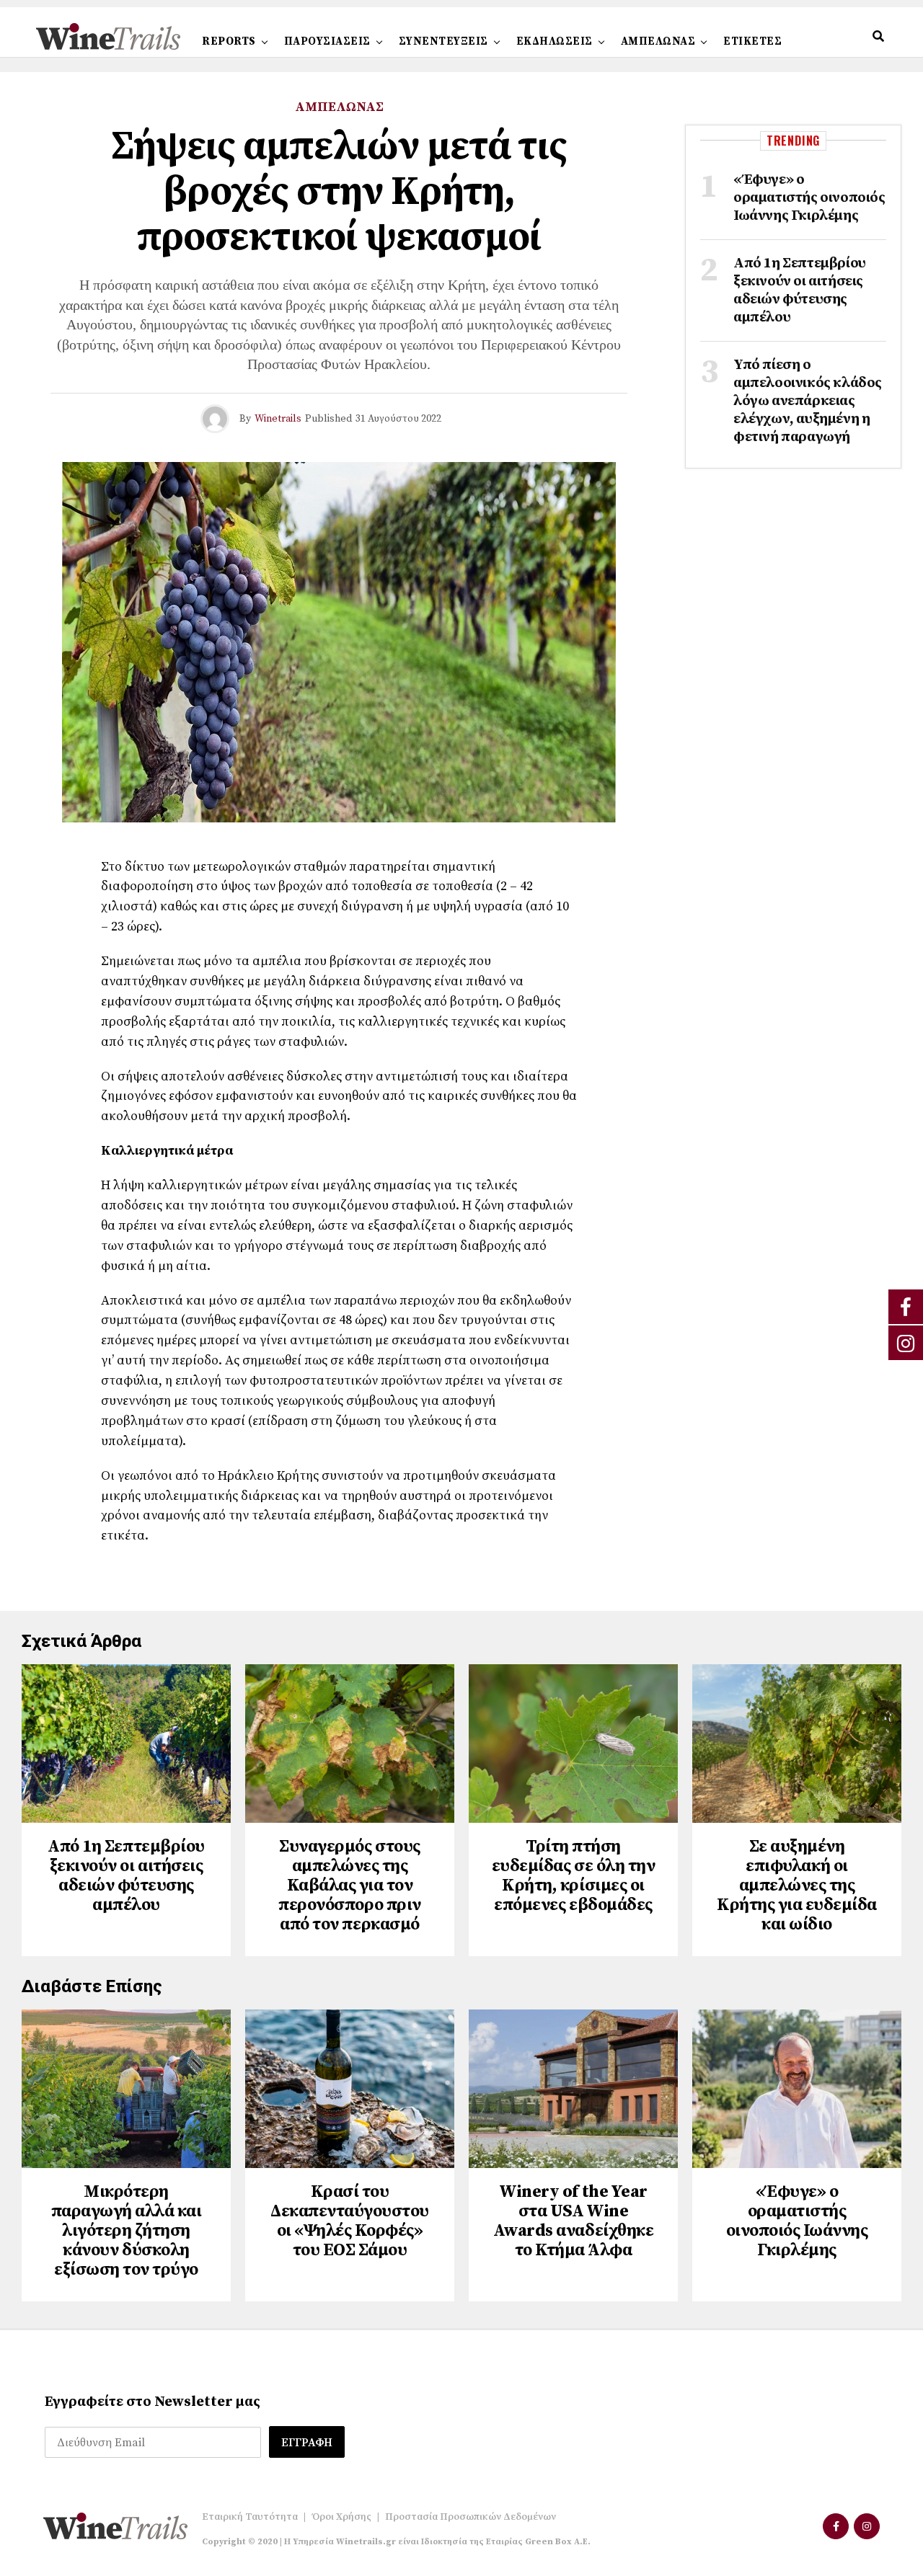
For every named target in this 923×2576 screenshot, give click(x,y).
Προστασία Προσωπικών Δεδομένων (471, 2517)
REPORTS (229, 41)
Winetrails (278, 419)
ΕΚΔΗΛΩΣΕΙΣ (555, 41)
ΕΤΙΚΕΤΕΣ (752, 41)
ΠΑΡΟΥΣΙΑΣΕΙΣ (327, 41)
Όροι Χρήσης (341, 2517)
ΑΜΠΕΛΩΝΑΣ (658, 41)
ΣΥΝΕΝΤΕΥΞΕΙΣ (443, 41)
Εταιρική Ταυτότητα (250, 2517)
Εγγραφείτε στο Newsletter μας (153, 2402)
